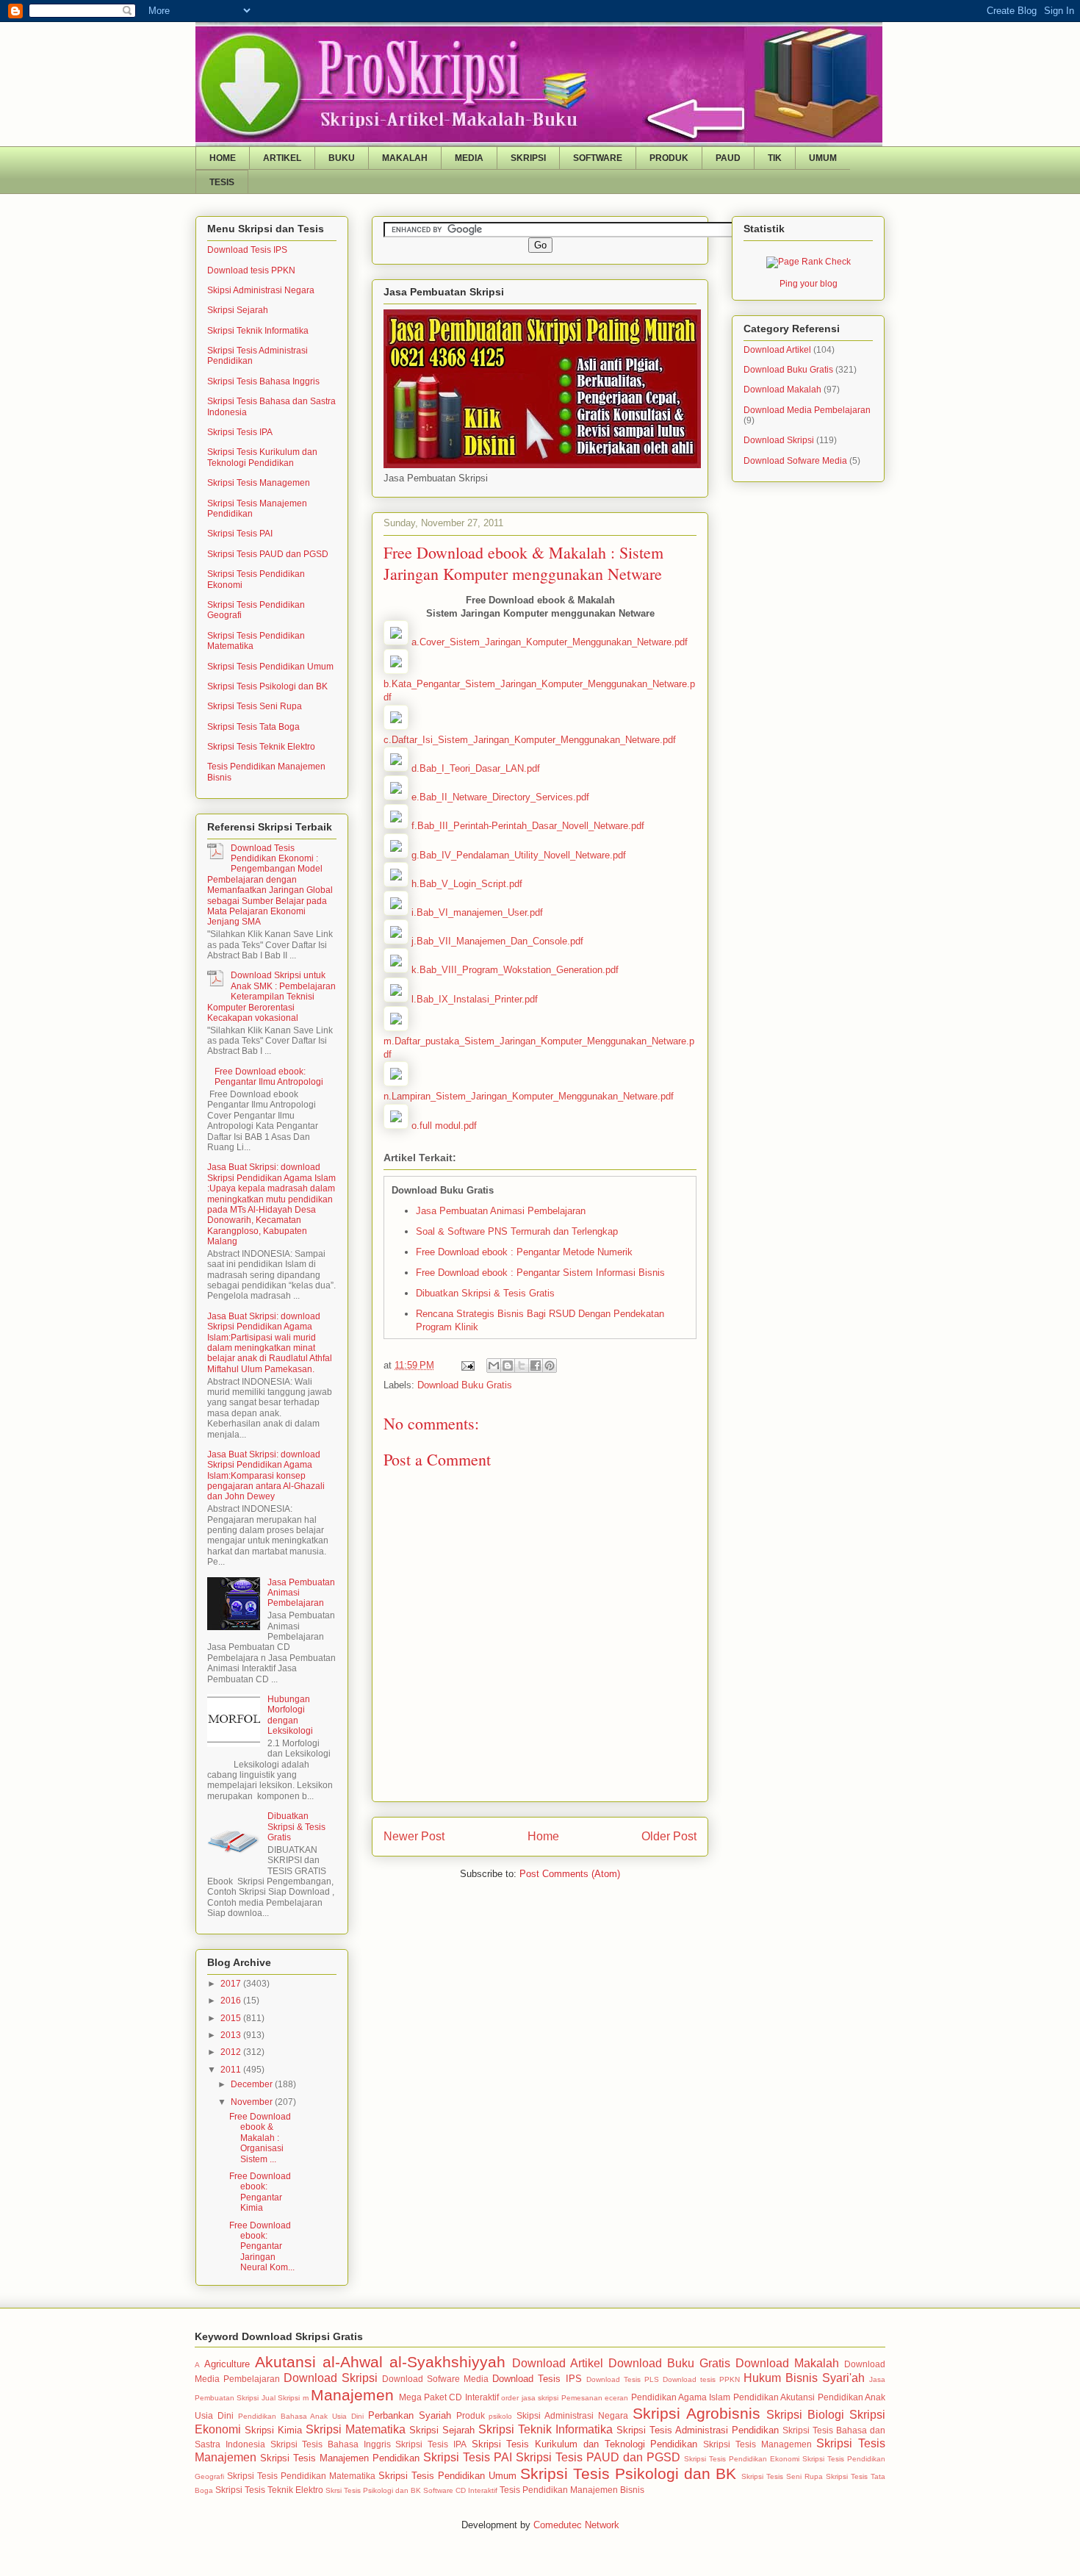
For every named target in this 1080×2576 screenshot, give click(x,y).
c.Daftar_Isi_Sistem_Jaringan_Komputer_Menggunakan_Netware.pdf (530, 740)
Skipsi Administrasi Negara (261, 290)
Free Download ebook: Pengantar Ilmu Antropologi (269, 1077)
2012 (232, 2052)
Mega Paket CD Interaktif (449, 2397)
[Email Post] (467, 1365)
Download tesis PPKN (251, 270)
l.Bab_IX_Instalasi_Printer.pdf (475, 999)
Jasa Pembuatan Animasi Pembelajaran (501, 1211)
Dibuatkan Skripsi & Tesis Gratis (485, 1293)
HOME (223, 158)
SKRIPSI (528, 158)
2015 (232, 2018)
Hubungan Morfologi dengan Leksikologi (290, 1715)
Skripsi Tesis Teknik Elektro (261, 747)
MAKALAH (405, 158)
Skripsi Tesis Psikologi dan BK (267, 686)
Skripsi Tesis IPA (240, 432)
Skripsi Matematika (356, 2429)
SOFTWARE (598, 158)
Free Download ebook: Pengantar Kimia (260, 2192)
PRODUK (669, 158)
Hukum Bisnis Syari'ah (804, 2378)
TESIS (222, 182)
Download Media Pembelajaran (807, 410)
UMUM (823, 158)
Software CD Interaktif (460, 2490)
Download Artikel (777, 350)
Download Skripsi (779, 440)
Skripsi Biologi (805, 2415)
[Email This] (494, 1366)
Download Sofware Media (795, 461)
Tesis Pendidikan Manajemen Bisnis (572, 2490)
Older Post (669, 1836)
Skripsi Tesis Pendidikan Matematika (301, 2476)
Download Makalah (782, 390)
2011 (232, 2070)
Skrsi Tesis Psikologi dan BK (373, 2490)
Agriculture (227, 2364)
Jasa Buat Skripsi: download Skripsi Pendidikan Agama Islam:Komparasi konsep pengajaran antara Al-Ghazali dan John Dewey (266, 1476)
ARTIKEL (282, 158)
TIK (775, 158)
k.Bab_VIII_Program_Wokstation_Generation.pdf (515, 970)
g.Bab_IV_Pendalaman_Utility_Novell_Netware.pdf (519, 855)
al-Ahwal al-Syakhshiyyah (414, 2362)
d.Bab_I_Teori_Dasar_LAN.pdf (476, 768)
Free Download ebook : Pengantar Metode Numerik (524, 1252)
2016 (232, 2001)
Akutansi (285, 2362)
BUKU (342, 158)
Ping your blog (809, 284)
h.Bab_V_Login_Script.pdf (467, 884)
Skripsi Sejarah (238, 310)
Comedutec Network (576, 2525)
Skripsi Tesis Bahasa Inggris (263, 381)
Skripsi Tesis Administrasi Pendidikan (698, 2430)
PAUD (728, 158)
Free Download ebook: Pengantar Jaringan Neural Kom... (262, 2247)
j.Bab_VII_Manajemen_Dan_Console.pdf (497, 941)
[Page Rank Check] (809, 262)
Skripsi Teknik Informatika (258, 331)
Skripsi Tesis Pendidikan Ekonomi (742, 2459)
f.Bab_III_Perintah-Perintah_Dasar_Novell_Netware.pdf (528, 826)
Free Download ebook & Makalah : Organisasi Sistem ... (260, 2138)
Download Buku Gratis (465, 1385)
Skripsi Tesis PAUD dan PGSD (268, 554)
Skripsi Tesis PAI (240, 534)
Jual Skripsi (281, 2398)
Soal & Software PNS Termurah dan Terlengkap (517, 1231)
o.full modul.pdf (444, 1126)
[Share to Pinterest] (550, 1366)
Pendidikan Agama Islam (681, 2397)
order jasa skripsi (530, 2398)
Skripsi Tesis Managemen (259, 483)
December (253, 2084)
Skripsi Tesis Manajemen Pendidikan (340, 2458)
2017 (232, 1984)
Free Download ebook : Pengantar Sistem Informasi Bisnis (540, 1273)
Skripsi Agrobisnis (696, 2413)
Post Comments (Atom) (570, 1874)
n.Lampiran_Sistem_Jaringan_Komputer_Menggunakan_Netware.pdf (529, 1096)
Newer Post (414, 1836)
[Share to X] (522, 1366)
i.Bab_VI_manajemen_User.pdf (477, 912)
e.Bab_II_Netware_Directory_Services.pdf (500, 797)
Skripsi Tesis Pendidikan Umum (270, 667)
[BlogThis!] (508, 1366)
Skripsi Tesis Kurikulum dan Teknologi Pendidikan (262, 457)
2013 (232, 2035)
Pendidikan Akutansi (774, 2397)
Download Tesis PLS (623, 2379)
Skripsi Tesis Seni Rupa (255, 706)
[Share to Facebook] (536, 1366)
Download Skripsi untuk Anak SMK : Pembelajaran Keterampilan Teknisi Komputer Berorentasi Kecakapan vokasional (271, 997)
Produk (471, 2415)
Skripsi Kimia (273, 2430)
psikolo (500, 2416)
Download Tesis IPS (247, 250)
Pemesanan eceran (595, 2398)
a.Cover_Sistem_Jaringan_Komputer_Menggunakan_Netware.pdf (550, 642)
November (253, 2102)
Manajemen (352, 2395)
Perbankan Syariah (410, 2415)
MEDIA (469, 158)
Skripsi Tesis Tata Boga (253, 727)
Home (543, 1836)
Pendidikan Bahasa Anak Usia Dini (301, 2416)
